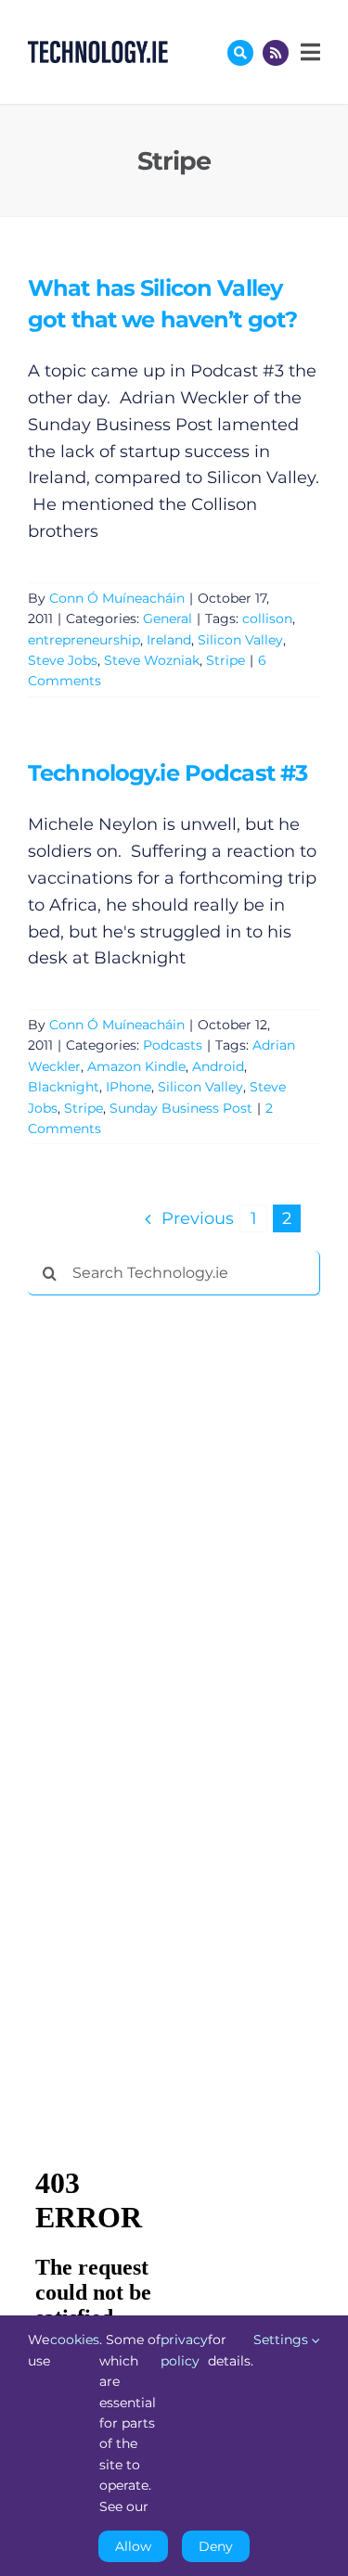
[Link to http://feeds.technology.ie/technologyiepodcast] (276, 53)
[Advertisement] (167, 1592)
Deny (216, 2546)
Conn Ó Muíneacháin (117, 598)
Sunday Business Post (181, 1108)
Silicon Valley (240, 640)
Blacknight (64, 1087)
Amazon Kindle (136, 1066)
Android (218, 1066)
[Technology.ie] (98, 49)
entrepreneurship (84, 640)
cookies (75, 2340)
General (168, 618)
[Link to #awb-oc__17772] (240, 53)
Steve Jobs (63, 660)
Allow (133, 2546)
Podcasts (173, 1045)
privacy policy (184, 2350)
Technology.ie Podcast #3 (168, 773)
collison (267, 618)
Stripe (226, 660)
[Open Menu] (308, 52)
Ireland (169, 640)
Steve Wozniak (152, 660)
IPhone (129, 1087)
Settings (283, 2340)
